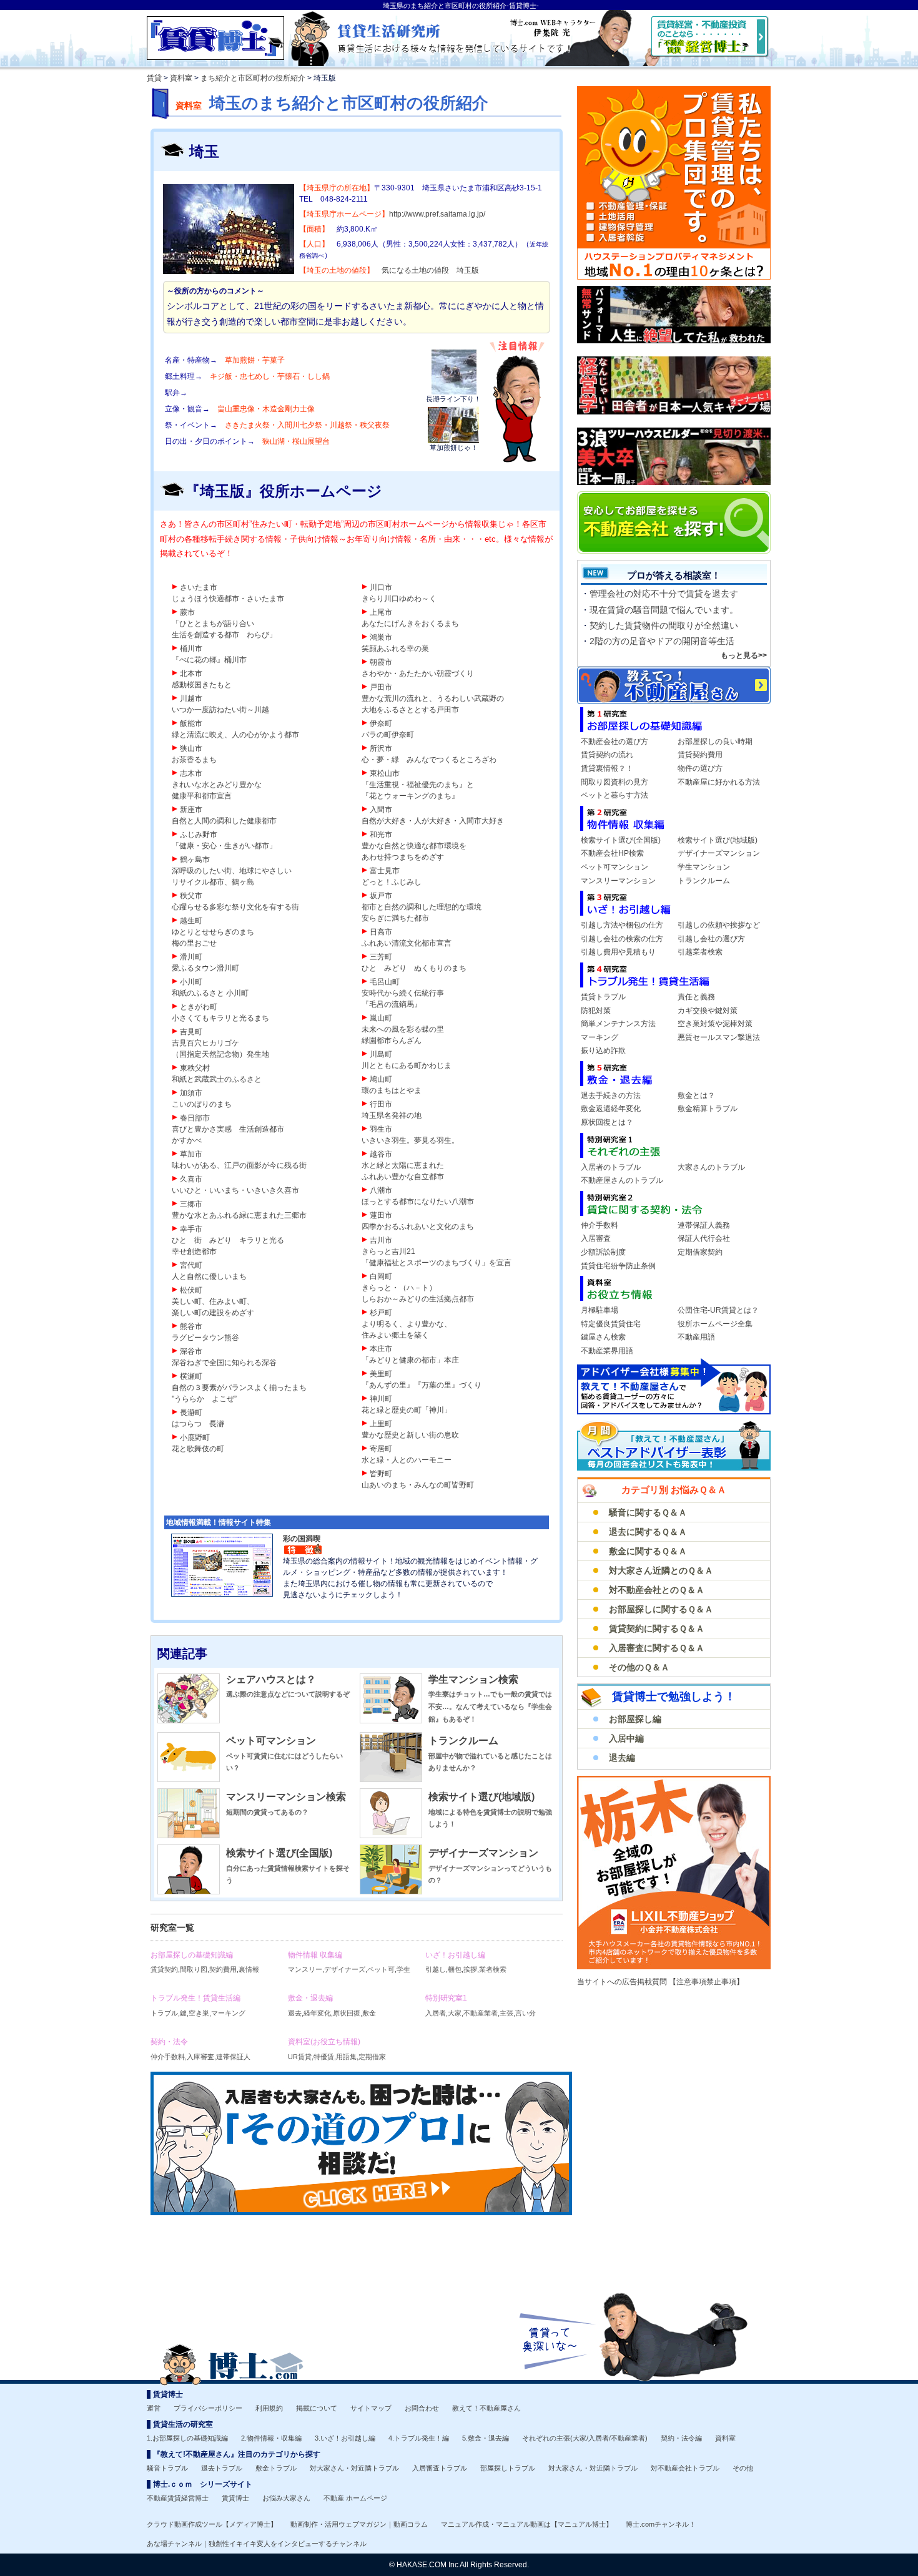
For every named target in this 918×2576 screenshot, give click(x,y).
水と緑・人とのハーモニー (407, 1460)
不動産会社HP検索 (612, 853)
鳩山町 (381, 1079)
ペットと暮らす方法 (614, 795)
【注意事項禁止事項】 (706, 1982)
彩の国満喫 (302, 1539)
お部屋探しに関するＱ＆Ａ (661, 1609)
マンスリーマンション (618, 881)
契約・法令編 (681, 2438)
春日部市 (195, 1118)
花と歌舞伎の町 (198, 1449)
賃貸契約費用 (700, 755)
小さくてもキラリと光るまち (220, 1018)
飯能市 (191, 723)
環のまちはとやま (392, 1090)
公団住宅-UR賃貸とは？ (718, 1310)
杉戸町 (381, 1313)
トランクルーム (463, 1741)
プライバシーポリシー (208, 2408)
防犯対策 (596, 1011)
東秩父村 (195, 1068)
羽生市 (381, 1129)
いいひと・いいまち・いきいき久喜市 (235, 1190)
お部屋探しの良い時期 (715, 742)
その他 (743, 2468)
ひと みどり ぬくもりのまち (414, 968)
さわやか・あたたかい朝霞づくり (418, 673)
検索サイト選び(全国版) (279, 1853)
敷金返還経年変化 (611, 1109)
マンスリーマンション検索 (286, 1797)
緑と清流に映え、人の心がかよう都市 (235, 735)
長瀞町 (191, 1413)
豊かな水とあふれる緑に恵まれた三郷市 (239, 1215)
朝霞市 (381, 662)
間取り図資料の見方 (614, 782)
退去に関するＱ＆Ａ (648, 1532)
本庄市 (381, 1349)
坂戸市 (381, 896)
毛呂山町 (385, 982)
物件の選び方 (700, 768)
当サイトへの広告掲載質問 (623, 1982)
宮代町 (191, 1265)
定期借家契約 (700, 1252)
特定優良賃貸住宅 (611, 1324)
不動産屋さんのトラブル (622, 1180)
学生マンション (704, 867)
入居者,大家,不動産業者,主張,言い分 (481, 2005)
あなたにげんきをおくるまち (410, 624)
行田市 (381, 1104)
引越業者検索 (700, 952)
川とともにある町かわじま (407, 1065)
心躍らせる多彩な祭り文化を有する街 (235, 907)
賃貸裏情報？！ (607, 768)
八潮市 (381, 1190)
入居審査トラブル (440, 2468)
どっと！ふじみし (392, 882)
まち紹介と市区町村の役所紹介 (253, 78)
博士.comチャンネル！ (661, 2524)
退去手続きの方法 (611, 1095)
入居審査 (596, 1238)
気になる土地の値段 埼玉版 (430, 270)
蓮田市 (381, 1215)
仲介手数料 (600, 1225)
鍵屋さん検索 (603, 1337)
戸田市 (381, 687)
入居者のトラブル (611, 1167)
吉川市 (381, 1240)
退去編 (622, 1758)
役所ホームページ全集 (715, 1324)
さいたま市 (199, 587)
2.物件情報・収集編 (271, 2438)
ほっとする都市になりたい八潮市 (418, 1202)
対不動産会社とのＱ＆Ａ (657, 1590)
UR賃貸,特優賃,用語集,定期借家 (337, 2049)
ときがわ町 (199, 1007)
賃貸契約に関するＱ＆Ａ (657, 1628)
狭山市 (191, 748)
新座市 (191, 810)
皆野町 (381, 1474)
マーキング (600, 1037)
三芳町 (381, 957)
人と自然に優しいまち (209, 1276)
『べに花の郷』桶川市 (209, 660)
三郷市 (191, 1204)
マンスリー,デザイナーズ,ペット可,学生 (349, 1962)
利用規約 (269, 2408)
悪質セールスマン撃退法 (719, 1037)
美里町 (381, 1374)
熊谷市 (191, 1326)
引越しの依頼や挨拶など (719, 925)
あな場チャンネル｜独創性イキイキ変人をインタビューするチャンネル (257, 2544)
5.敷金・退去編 (486, 2438)
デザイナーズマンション (483, 1853)
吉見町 (191, 1032)
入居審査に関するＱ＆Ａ (657, 1648)
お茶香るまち (194, 760)
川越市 (191, 698)
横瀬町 (191, 1376)
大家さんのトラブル (711, 1167)
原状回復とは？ (607, 1122)
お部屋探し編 (635, 1719)
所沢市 (381, 748)
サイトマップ (371, 2408)
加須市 (191, 1093)
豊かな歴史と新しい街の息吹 (410, 1435)
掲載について (317, 2408)
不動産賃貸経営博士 (178, 2498)
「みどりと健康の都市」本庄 (410, 1360)
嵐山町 (381, 1018)
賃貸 (154, 78)
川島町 (381, 1054)
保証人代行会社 (704, 1238)
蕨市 (187, 612)
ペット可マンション (271, 1741)
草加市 (191, 1154)
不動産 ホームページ (355, 2498)
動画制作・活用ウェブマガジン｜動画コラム (359, 2524)
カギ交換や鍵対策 (708, 1011)
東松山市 (385, 773)
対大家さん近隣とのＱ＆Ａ (661, 1570)
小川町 (191, 982)
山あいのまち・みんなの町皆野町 (418, 1485)
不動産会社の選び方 (614, 742)
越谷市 (381, 1154)
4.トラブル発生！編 (419, 2438)
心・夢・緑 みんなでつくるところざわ (429, 760)
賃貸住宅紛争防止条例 (618, 1266)
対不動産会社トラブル (685, 2468)
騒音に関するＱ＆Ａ (648, 1512)
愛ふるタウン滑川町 (205, 968)
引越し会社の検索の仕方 (622, 939)
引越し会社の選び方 (711, 939)
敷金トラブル (276, 2468)
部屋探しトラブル (508, 2468)
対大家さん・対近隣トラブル (354, 2468)
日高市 (381, 932)
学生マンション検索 (473, 1679)
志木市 (191, 773)
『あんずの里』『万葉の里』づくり (422, 1385)
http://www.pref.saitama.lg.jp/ (437, 214)
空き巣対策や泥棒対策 (715, 1024)
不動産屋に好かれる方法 (719, 782)
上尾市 (381, 612)
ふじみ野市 (199, 835)
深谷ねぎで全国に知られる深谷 (224, 1363)
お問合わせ (422, 2408)
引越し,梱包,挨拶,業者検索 (466, 1962)
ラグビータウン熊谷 (205, 1338)
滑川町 (191, 957)
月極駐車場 (600, 1310)
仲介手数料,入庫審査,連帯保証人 (200, 2049)
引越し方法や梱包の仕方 (622, 925)
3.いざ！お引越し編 (345, 2438)
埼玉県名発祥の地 (392, 1115)
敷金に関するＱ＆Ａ (648, 1551)
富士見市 (385, 871)
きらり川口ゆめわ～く (399, 599)
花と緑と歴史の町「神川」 (407, 1410)
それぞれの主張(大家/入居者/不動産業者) (585, 2438)
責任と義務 (696, 997)
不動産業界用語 (607, 1351)
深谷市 (191, 1351)
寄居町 (381, 1449)
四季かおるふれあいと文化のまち (418, 1227)
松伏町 (191, 1290)
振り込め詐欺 (603, 1050)
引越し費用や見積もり (618, 952)
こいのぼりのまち (202, 1104)
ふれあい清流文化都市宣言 (407, 943)
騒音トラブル (167, 2468)
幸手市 (191, 1229)
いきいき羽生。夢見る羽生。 (410, 1140)
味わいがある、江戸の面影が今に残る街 (239, 1165)
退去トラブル (222, 2468)
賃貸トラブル (603, 997)
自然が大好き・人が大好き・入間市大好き (433, 821)
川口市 (381, 587)
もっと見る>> (744, 655)
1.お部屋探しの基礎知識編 (187, 2438)
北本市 (191, 673)
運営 (154, 2408)
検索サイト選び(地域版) (481, 1797)
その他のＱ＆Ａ (639, 1667)
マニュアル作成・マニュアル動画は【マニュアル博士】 (527, 2524)
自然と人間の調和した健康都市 (224, 821)
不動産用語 (696, 1337)
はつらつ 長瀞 (198, 1424)
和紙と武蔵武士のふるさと (217, 1079)
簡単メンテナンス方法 (618, 1024)
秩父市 (191, 896)
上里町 (381, 1424)
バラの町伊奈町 (388, 735)
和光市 (381, 835)
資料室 (181, 78)
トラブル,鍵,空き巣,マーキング (198, 2005)
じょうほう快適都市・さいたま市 (228, 599)
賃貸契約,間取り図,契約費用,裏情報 (205, 1962)
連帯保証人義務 (704, 1225)
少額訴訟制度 (603, 1252)
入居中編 (626, 1738)
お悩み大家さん (286, 2498)
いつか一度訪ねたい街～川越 (220, 710)
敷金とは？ (696, 1095)
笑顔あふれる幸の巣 (395, 649)
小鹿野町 (195, 1437)
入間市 (381, 810)
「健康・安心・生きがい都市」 (224, 846)
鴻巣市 (381, 637)
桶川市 (191, 649)
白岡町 (381, 1276)
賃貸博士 (235, 2498)
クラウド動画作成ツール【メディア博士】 (212, 2524)
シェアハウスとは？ (271, 1679)
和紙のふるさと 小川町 (210, 993)
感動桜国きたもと (202, 685)
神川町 (381, 1399)
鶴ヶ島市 (195, 859)
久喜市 (191, 1179)
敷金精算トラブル (708, 1109)
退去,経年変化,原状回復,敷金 (332, 2005)
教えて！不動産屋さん (486, 2408)
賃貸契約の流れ (607, 755)
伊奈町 (381, 723)
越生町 (191, 921)
